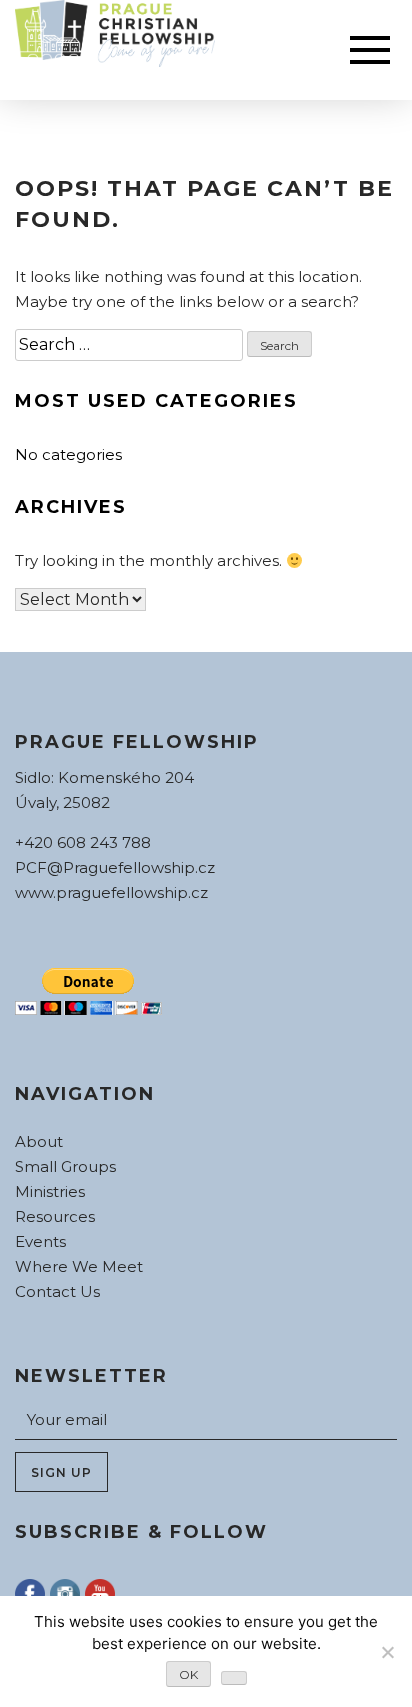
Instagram (65, 1594)
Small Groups (65, 1166)
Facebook (30, 1594)
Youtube (100, 1594)
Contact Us (57, 1291)
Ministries (50, 1191)
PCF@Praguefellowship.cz (115, 867)
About (39, 1141)
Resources (55, 1216)
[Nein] (387, 1652)
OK (188, 1674)
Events (40, 1241)
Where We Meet (79, 1266)
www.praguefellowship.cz (111, 892)
